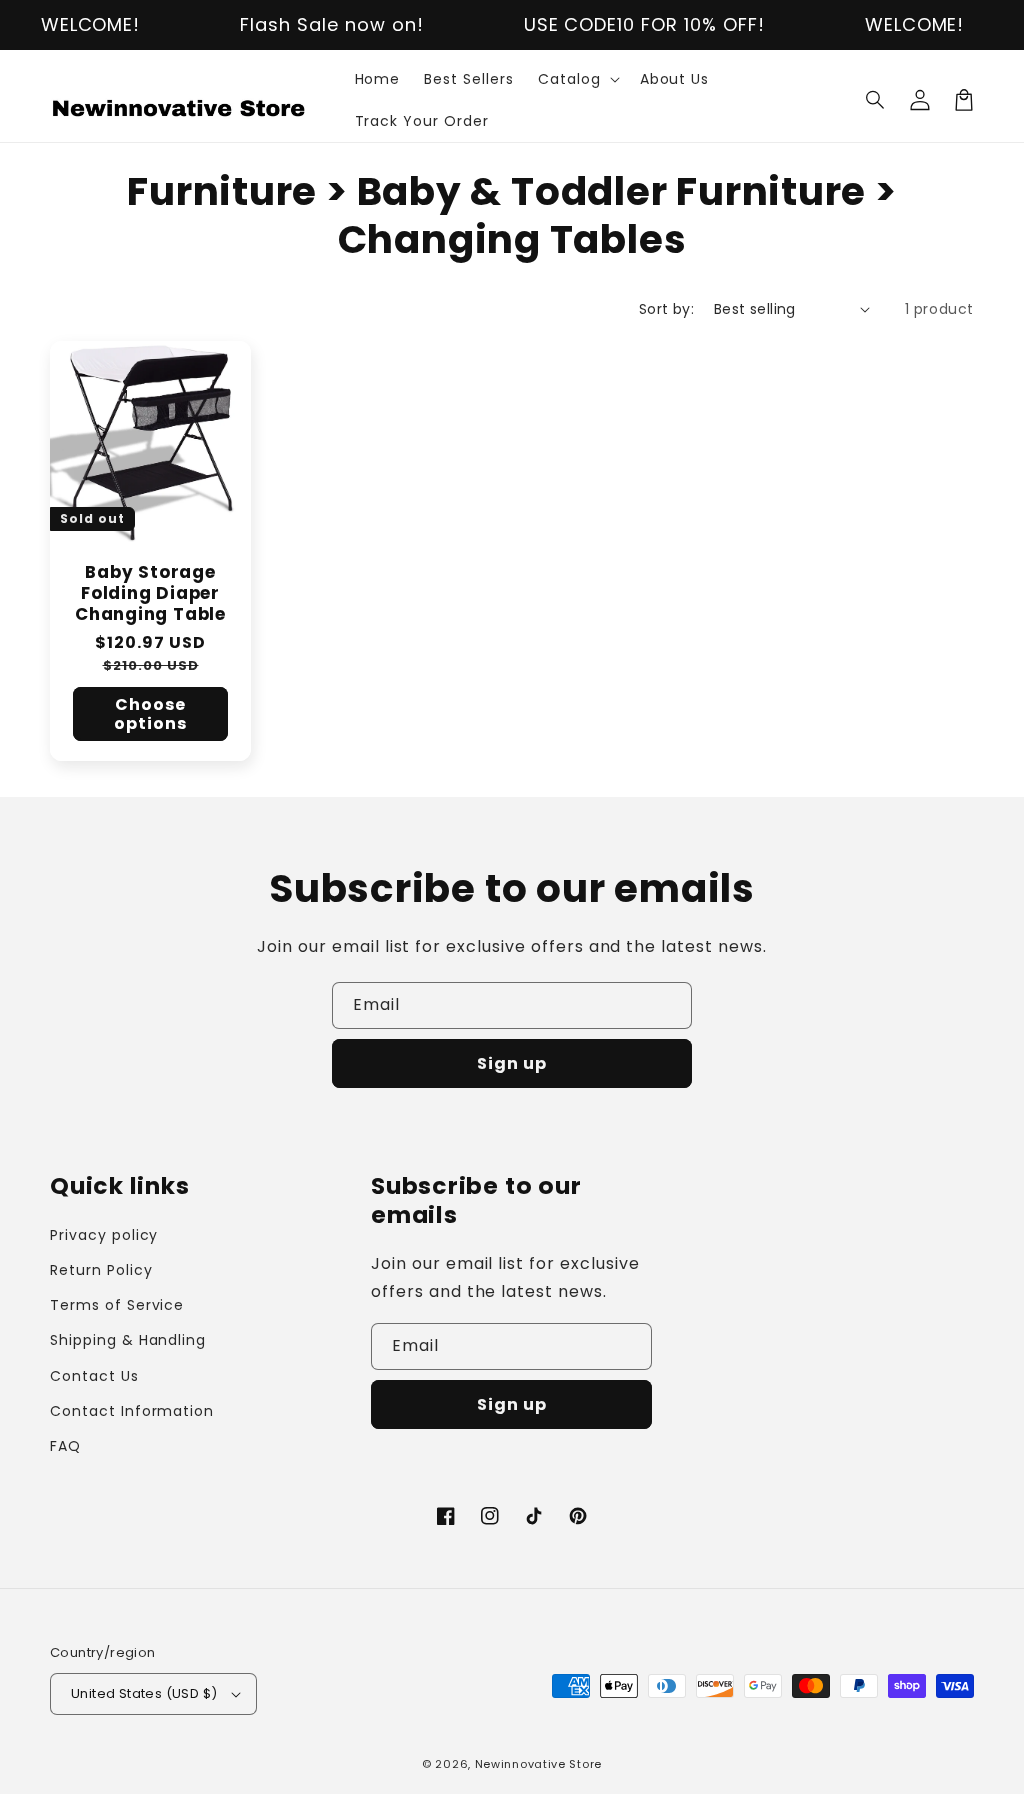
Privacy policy (104, 1235)
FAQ (65, 1446)
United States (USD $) (144, 1693)
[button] (876, 100)
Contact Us (94, 1376)
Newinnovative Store (538, 1764)
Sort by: (666, 309)
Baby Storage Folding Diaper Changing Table (150, 593)
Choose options (150, 714)
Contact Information (132, 1411)
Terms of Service (117, 1305)
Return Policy (101, 1270)
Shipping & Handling (128, 1340)
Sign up (512, 1063)
